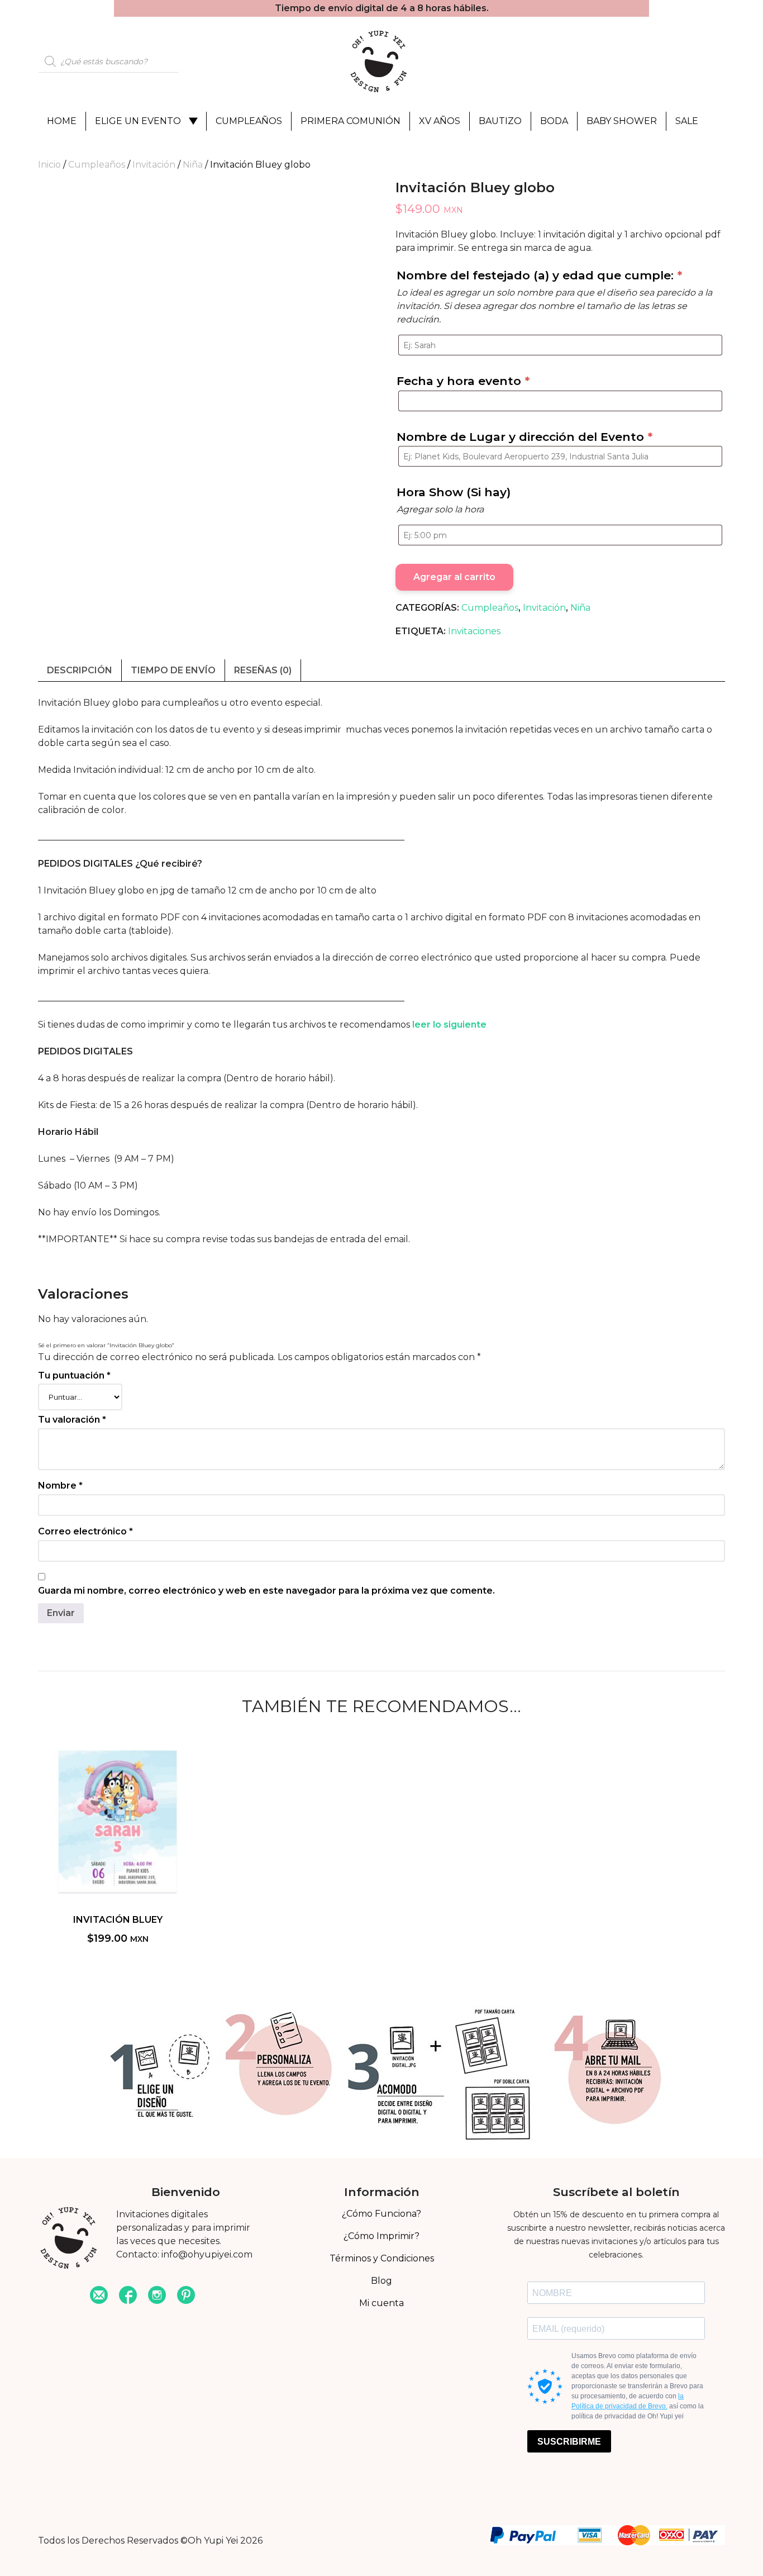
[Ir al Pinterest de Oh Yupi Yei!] (186, 2296)
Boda (554, 121)
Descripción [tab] (80, 670)
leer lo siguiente (449, 1025)
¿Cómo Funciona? (381, 2214)
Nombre (60, 1486)
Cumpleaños (249, 121)
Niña (193, 165)
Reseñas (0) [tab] (263, 670)
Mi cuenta (381, 2303)
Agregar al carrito (454, 577)
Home (62, 121)
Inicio (49, 165)
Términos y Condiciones (382, 2258)
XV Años (440, 121)
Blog (381, 2281)
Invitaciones (474, 631)
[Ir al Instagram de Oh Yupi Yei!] (157, 2296)
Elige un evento (138, 121)
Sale (687, 121)
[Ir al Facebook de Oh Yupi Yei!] (128, 2296)
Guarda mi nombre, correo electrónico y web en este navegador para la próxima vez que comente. (266, 1591)
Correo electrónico (85, 1531)
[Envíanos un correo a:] (99, 2296)
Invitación (154, 165)
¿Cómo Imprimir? (381, 2236)
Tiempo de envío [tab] (173, 670)
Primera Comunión (350, 121)
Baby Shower (622, 121)
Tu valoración (72, 1420)
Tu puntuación (74, 1375)
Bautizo (500, 121)
